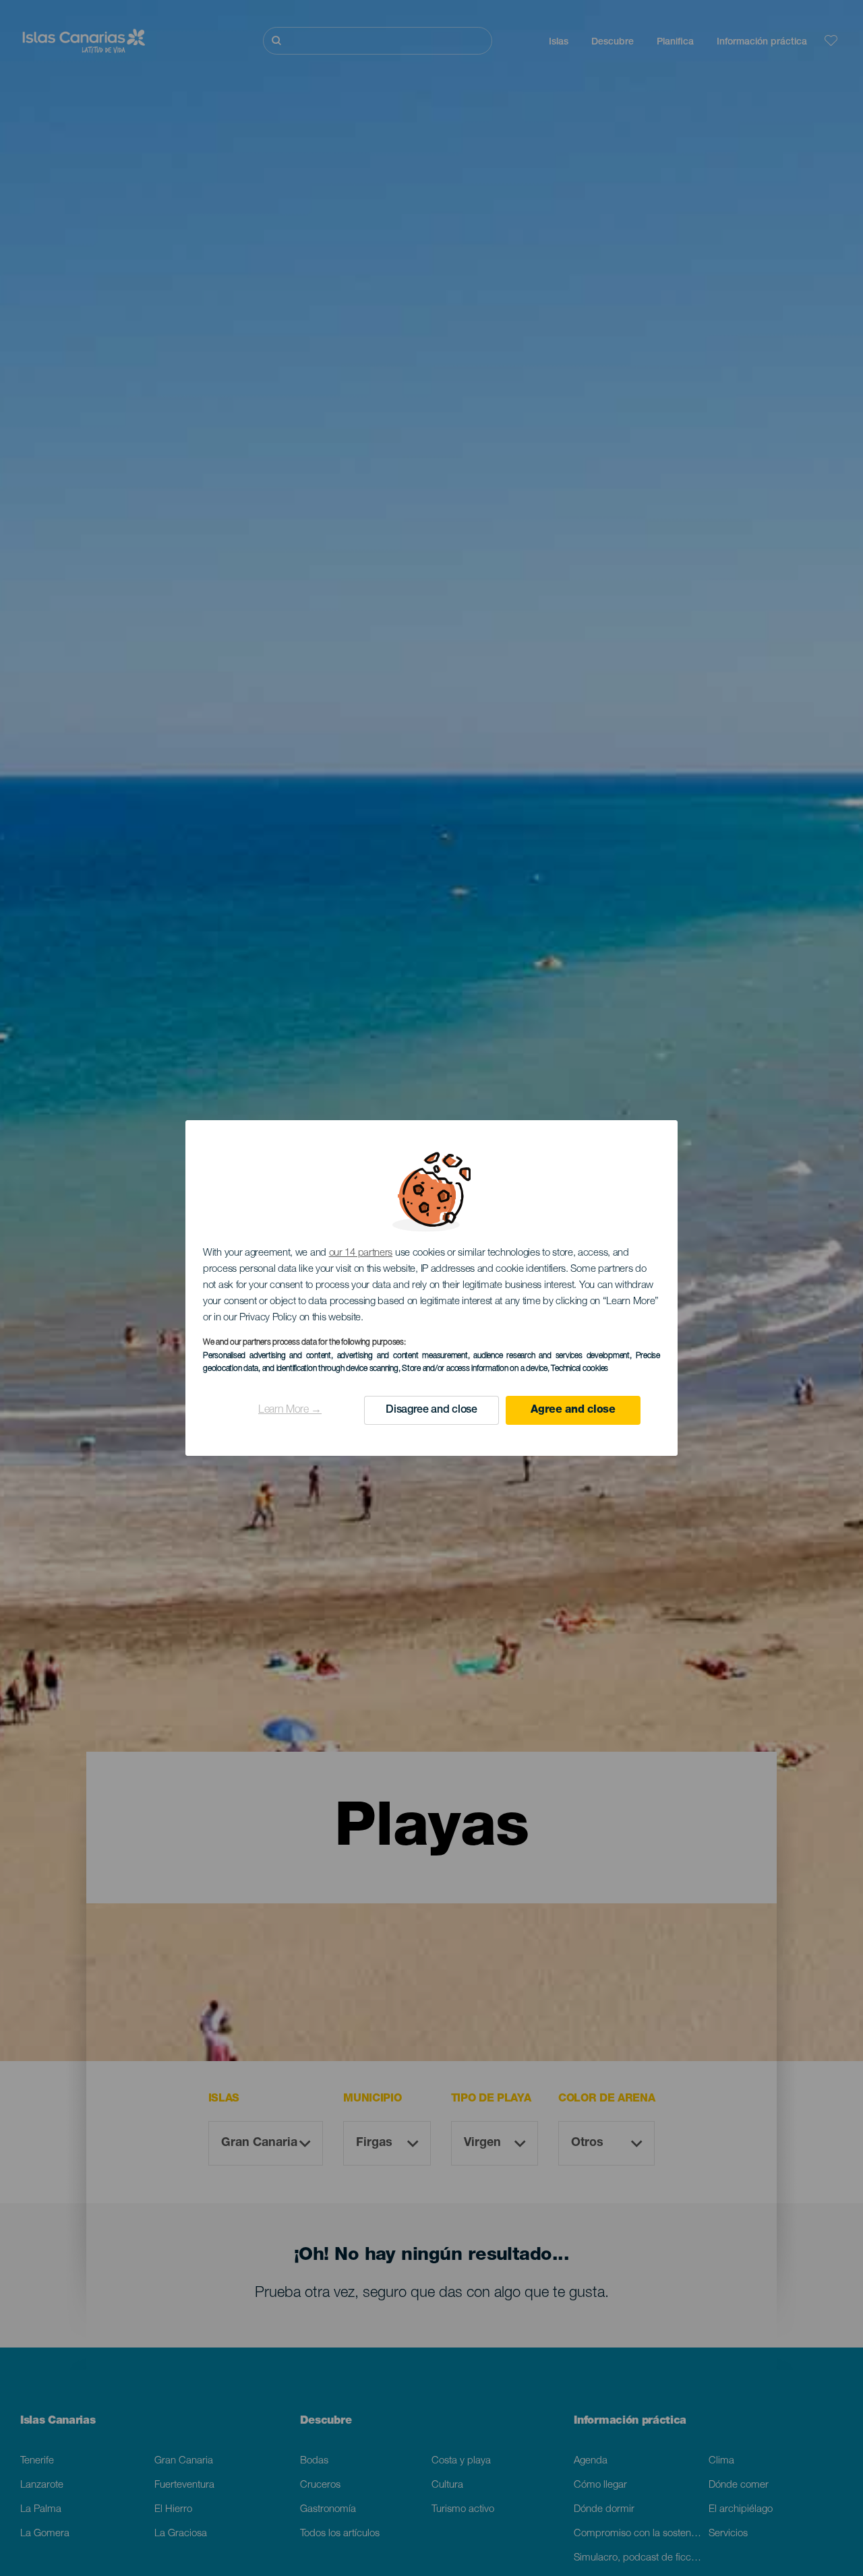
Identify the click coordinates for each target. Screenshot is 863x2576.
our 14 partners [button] (361, 1253)
